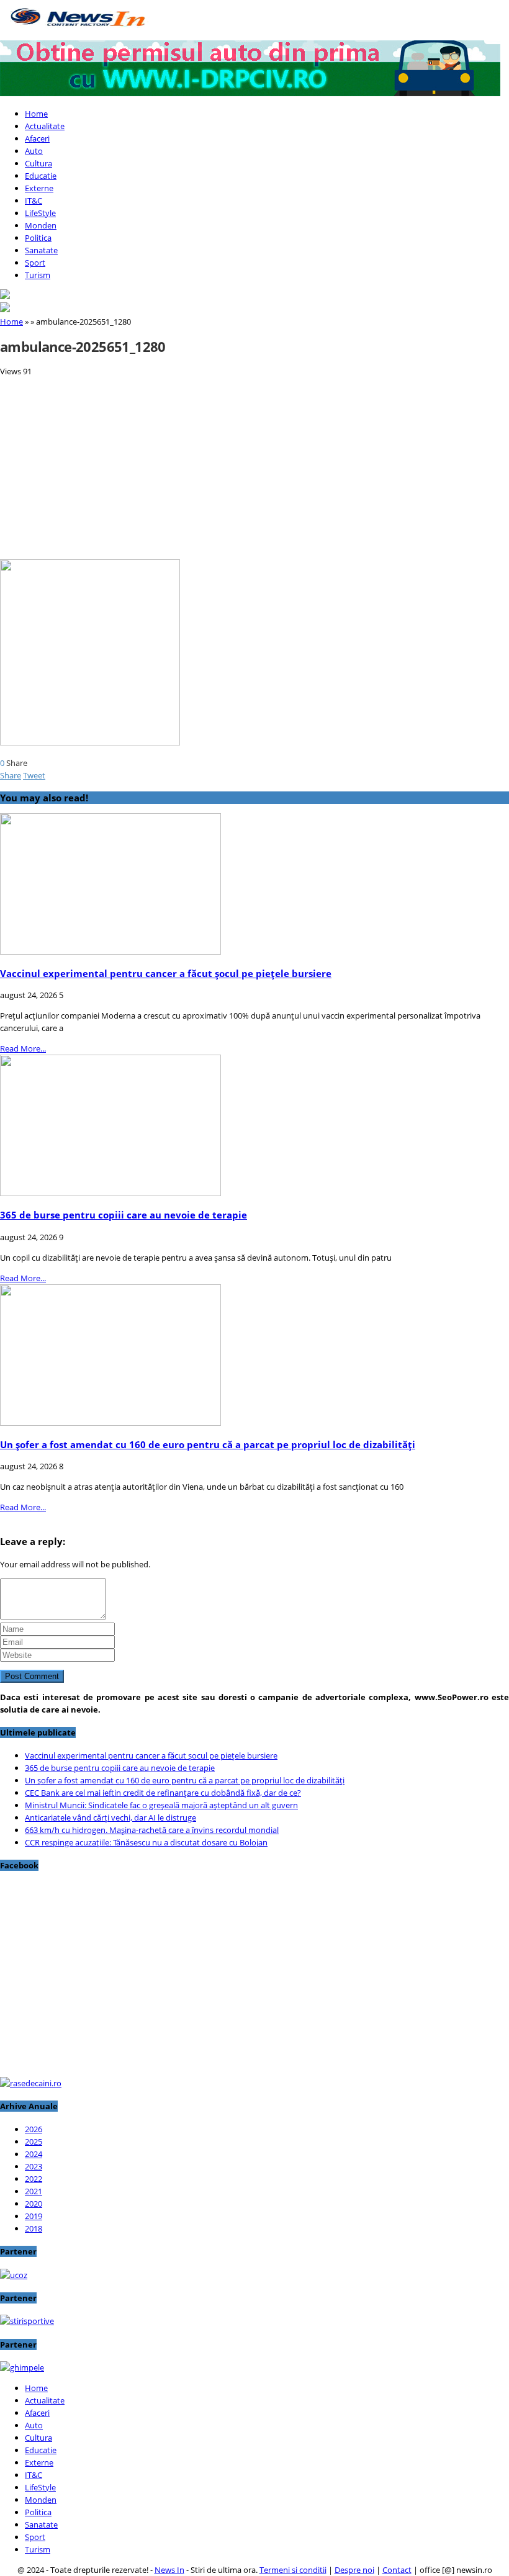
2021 (34, 2191)
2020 (34, 2204)
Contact (397, 2570)
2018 (34, 2228)
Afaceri (37, 138)
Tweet (34, 775)
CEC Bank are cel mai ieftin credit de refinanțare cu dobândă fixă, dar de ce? (163, 1793)
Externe (39, 188)
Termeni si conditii (293, 2570)
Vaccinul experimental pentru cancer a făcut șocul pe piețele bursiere (166, 973)
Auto (34, 151)
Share (11, 775)
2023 (34, 2166)
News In (169, 2570)
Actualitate (45, 126)
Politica (38, 238)
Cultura (38, 163)
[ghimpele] (22, 2367)
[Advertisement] (254, 464)
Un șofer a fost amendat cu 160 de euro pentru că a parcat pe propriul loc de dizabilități (208, 1444)
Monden (41, 225)
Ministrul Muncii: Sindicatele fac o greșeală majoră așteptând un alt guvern (161, 1805)
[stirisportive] (27, 2321)
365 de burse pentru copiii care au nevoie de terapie (124, 1215)
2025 (34, 2141)
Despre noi (354, 2570)
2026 (34, 2129)
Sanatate (41, 250)
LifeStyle (40, 213)
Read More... (23, 1048)
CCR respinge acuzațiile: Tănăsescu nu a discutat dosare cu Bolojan (146, 1842)
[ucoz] (14, 2275)
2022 (34, 2179)
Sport (35, 263)
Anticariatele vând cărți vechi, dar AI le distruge (110, 1817)
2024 (34, 2154)
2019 (34, 2216)
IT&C (34, 200)
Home (36, 114)
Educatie (41, 176)
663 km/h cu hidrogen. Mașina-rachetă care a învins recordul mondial (152, 1830)
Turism (38, 275)
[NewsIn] (78, 31)
